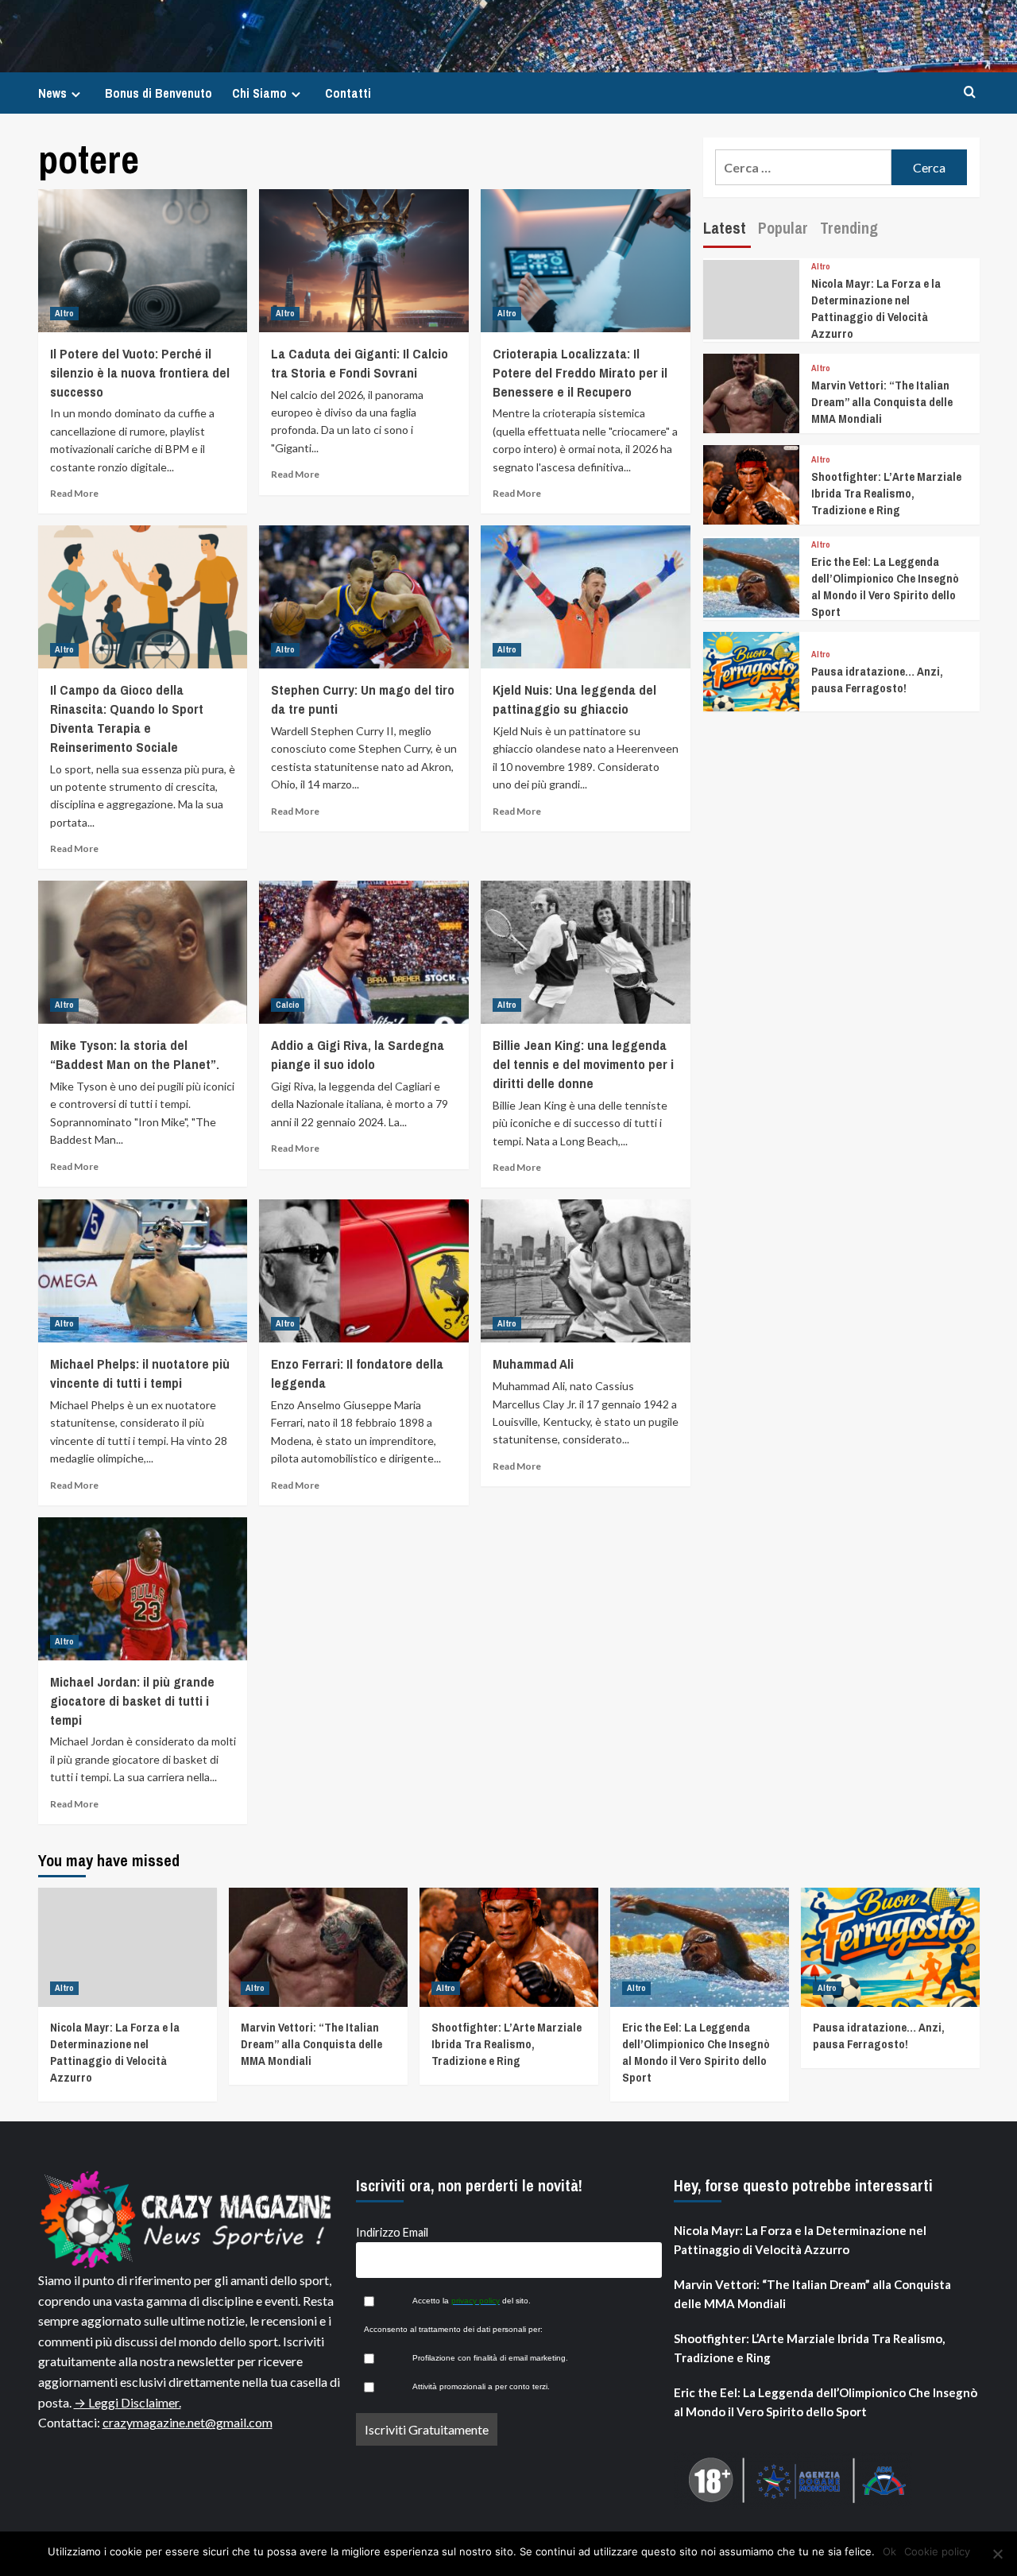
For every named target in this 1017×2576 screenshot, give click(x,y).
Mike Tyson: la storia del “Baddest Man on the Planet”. (135, 1054)
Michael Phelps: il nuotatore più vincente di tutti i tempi (140, 1373)
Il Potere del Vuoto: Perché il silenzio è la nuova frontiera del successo (140, 372)
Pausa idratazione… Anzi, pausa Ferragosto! (877, 680)
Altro (64, 313)
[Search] (970, 93)
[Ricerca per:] (804, 167)
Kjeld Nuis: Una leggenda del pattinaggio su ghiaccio (574, 699)
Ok (889, 2551)
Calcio (288, 1005)
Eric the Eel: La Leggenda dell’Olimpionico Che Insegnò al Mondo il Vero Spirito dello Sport (885, 587)
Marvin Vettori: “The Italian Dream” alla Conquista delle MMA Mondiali (882, 402)
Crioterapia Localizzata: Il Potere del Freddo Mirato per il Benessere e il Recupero (580, 372)
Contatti (348, 93)
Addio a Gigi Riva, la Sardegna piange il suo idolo (358, 1054)
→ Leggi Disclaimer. (128, 2402)
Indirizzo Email (392, 2232)
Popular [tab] (783, 228)
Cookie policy (937, 2551)
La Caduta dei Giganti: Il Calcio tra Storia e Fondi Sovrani (360, 363)
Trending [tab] (849, 228)
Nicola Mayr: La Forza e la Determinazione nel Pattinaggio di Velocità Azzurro (876, 308)
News (52, 93)
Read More (74, 493)
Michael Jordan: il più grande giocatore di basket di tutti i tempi (132, 1701)
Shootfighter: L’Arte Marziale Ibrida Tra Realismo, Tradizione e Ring (886, 493)
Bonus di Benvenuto (159, 93)
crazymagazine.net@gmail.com (188, 2422)
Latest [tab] (725, 228)
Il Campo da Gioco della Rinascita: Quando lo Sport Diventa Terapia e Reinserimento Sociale (127, 718)
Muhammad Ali (533, 1364)
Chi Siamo (259, 93)
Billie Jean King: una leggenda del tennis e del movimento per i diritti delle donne (583, 1064)
